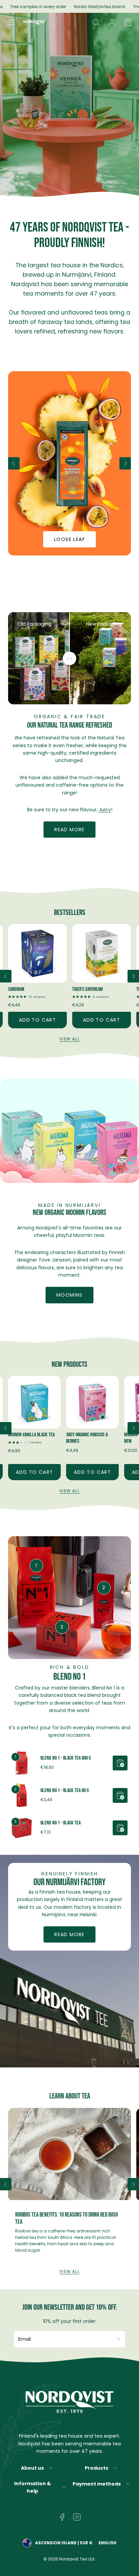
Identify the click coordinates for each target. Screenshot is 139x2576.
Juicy (105, 810)
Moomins (69, 1295)
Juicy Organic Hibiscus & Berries (41, 1438)
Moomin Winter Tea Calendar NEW (104, 1438)
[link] (112, 22)
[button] (11, 22)
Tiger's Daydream (23, 989)
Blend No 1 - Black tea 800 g (66, 1758)
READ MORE (69, 1934)
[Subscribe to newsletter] (119, 2339)
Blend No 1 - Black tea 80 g (65, 1791)
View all (69, 1039)
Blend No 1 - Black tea (61, 1823)
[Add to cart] (120, 1763)
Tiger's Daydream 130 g (93, 989)
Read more (69, 830)
